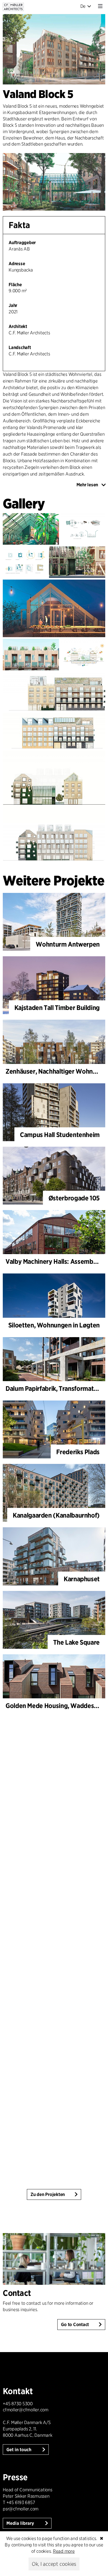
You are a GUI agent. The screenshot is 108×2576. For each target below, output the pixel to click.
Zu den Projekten (48, 2194)
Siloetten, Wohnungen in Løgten (54, 1325)
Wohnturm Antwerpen (68, 944)
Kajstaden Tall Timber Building (57, 1008)
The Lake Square (76, 1642)
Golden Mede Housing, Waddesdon (55, 1706)
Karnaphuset (82, 1579)
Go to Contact (75, 2325)
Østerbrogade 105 (74, 1198)
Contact (17, 2293)
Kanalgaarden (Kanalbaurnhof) (56, 1515)
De (83, 6)
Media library (21, 2523)
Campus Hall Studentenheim (60, 1135)
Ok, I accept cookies (54, 2564)
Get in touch (19, 2450)
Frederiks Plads (78, 1452)
